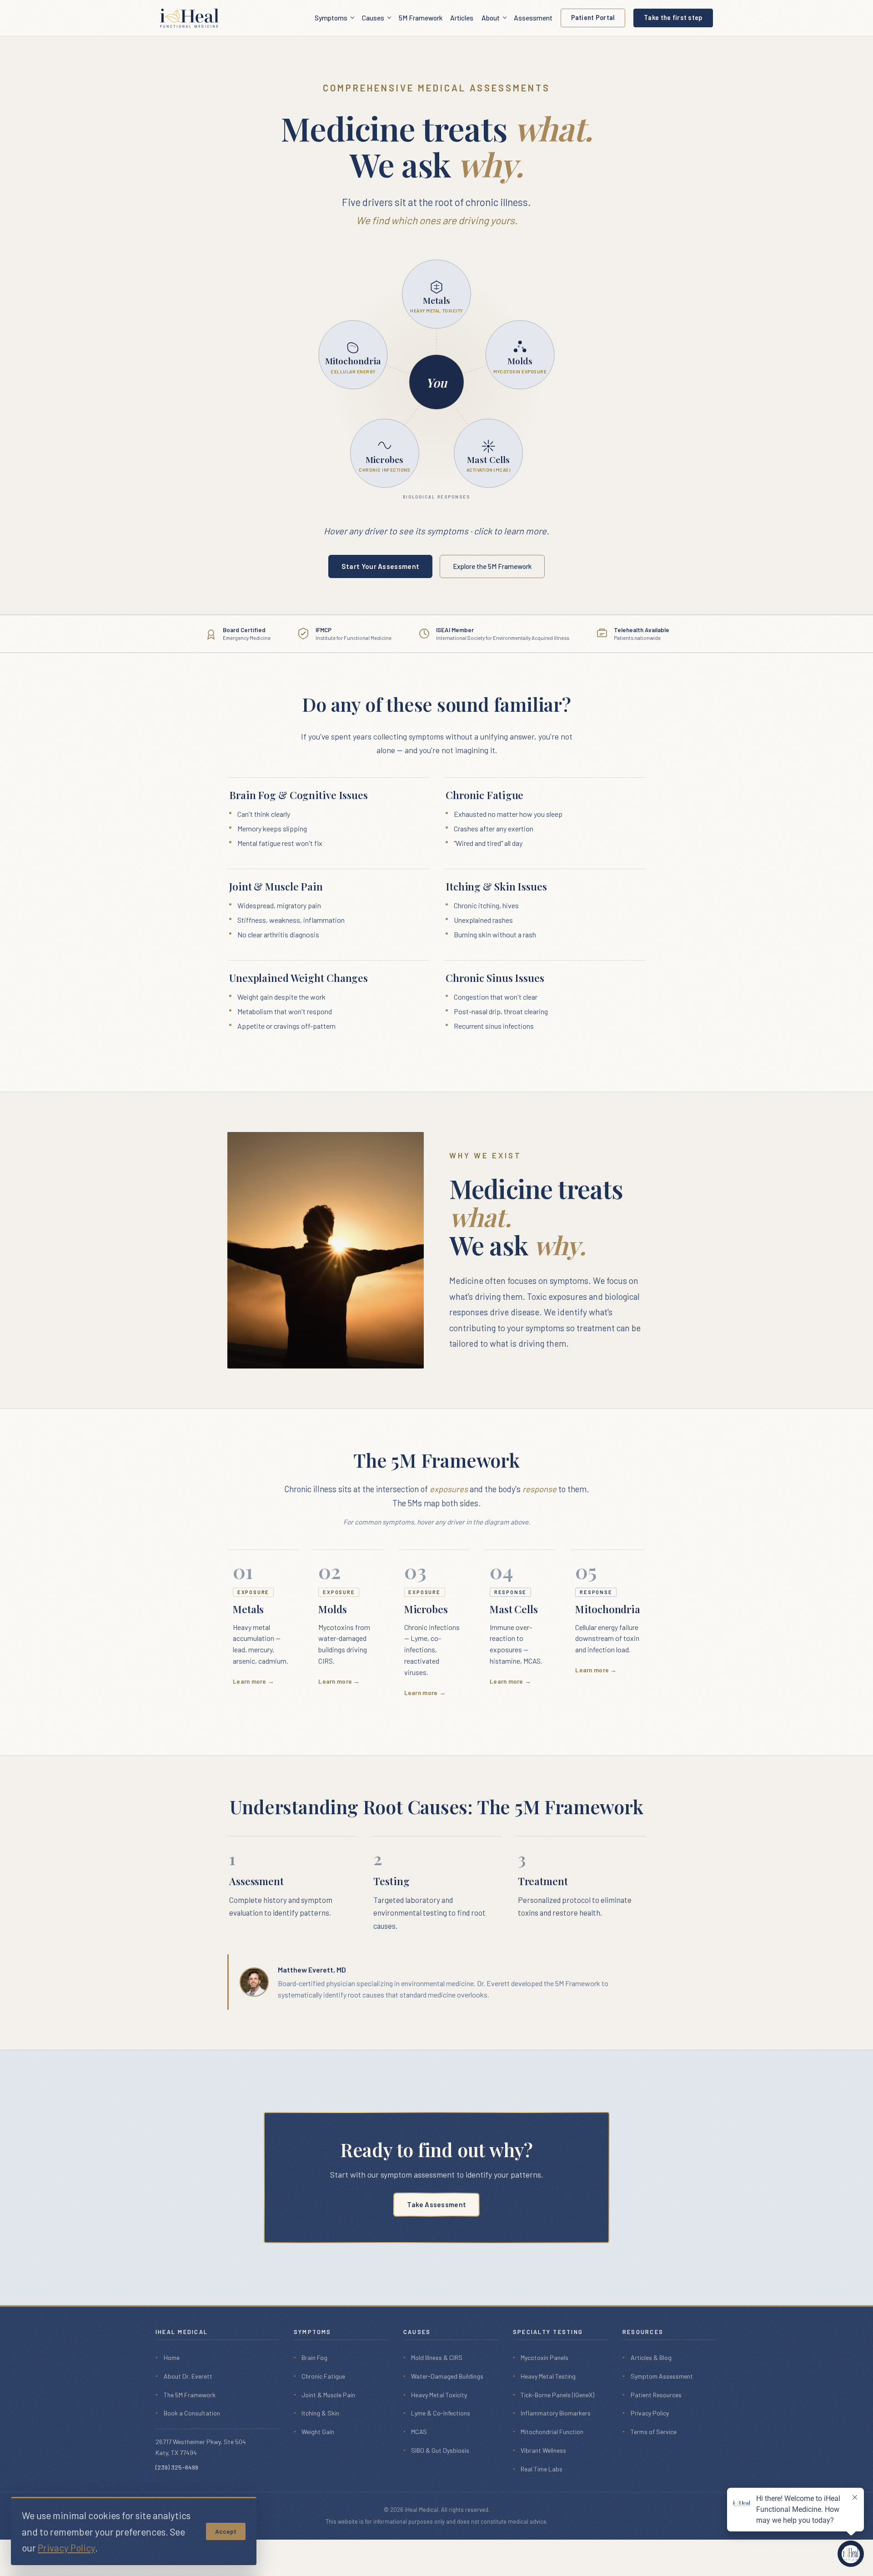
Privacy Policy (650, 2413)
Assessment (533, 18)
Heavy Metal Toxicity (439, 2395)
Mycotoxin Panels (544, 2357)
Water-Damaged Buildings (447, 2376)
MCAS (419, 2432)
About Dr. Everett (188, 2376)
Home (172, 2357)
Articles (462, 18)
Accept (226, 2531)
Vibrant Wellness (543, 2450)
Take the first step (673, 18)
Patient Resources (656, 2395)
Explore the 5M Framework (492, 566)
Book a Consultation (192, 2413)
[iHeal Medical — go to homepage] (189, 18)
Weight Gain (318, 2432)
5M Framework (421, 18)
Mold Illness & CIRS (437, 2357)
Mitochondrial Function (552, 2432)
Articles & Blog (651, 2357)
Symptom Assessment (662, 2376)
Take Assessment (437, 2204)
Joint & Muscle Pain (328, 2395)
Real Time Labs (542, 2469)
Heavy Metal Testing (548, 2376)
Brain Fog (314, 2357)
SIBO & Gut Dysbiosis (440, 2450)
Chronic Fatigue (323, 2376)
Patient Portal (593, 18)
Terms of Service (654, 2432)
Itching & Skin (320, 2413)
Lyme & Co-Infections (441, 2413)
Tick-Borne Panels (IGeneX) (557, 2395)
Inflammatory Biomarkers (556, 2413)
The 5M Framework (190, 2395)
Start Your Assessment (380, 566)
